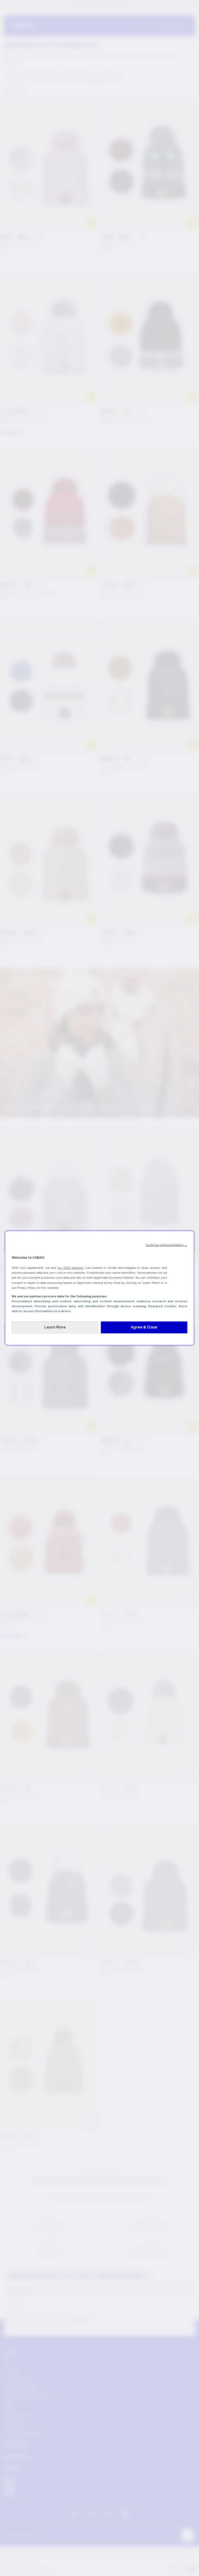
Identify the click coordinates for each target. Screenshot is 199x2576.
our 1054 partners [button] (70, 1268)
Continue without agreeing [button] (166, 1245)
